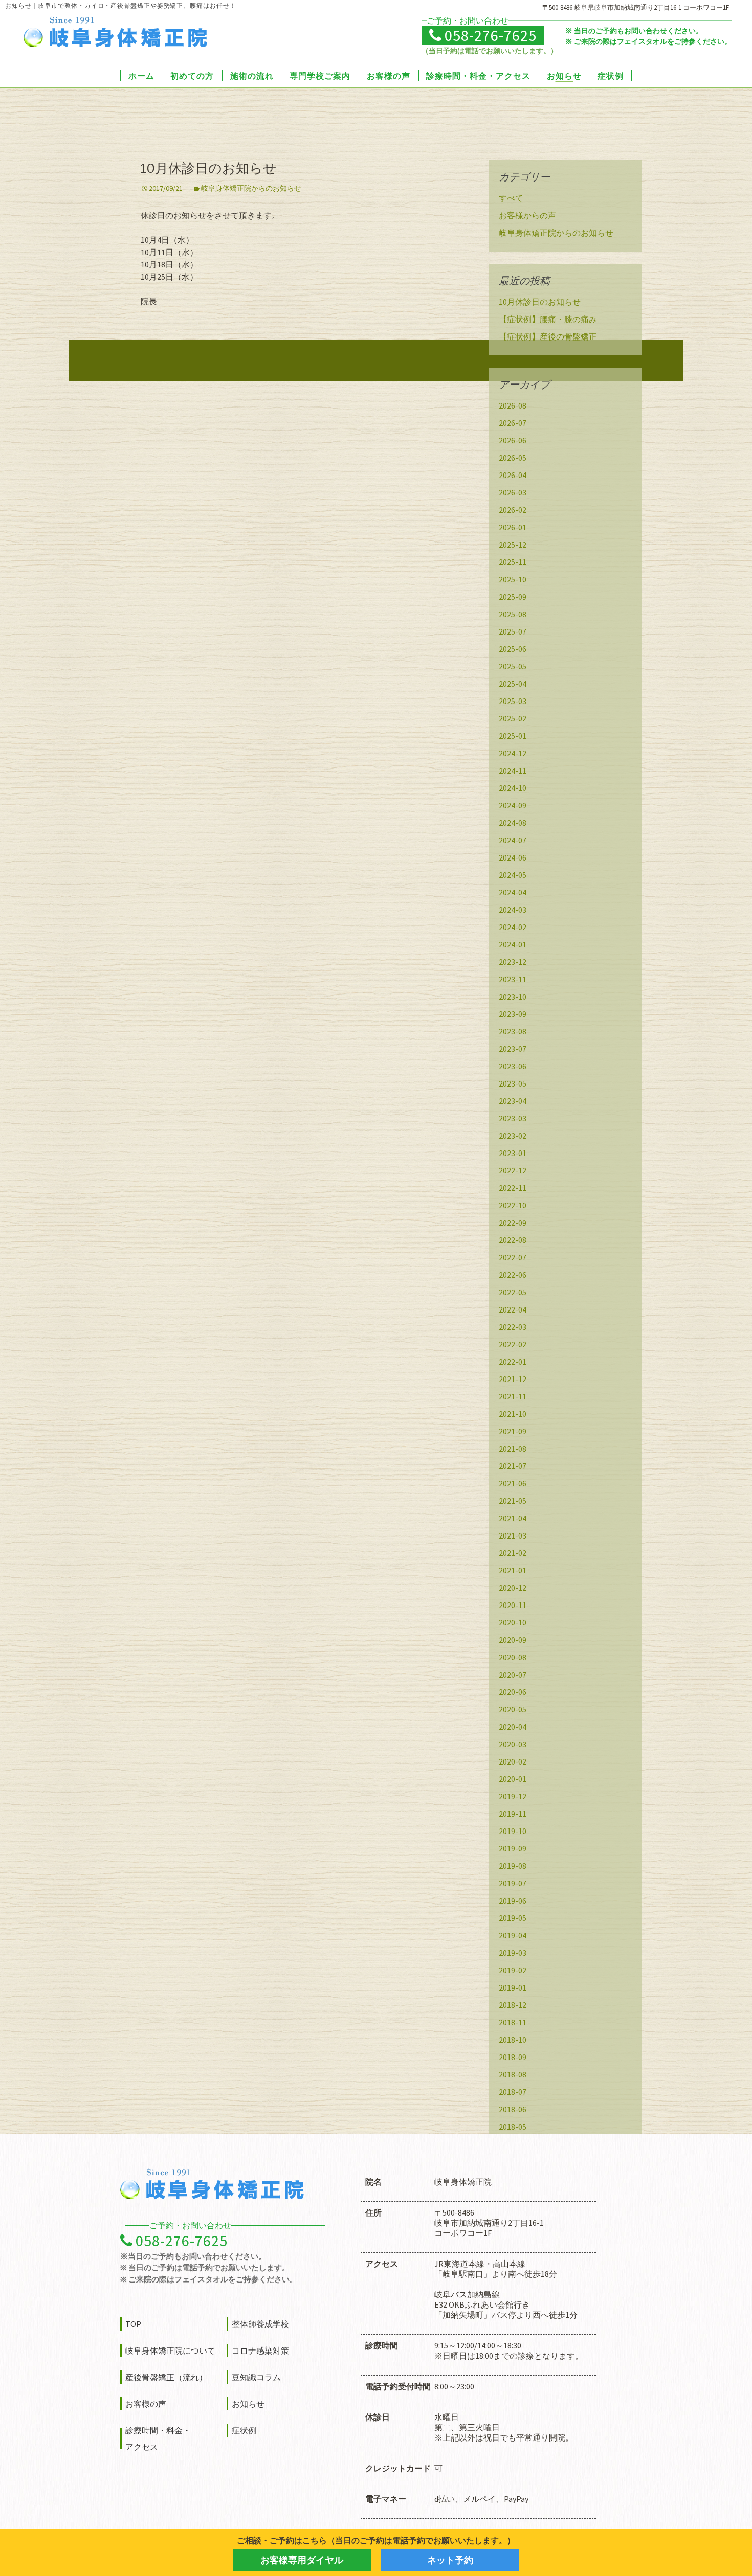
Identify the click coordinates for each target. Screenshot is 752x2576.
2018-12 (513, 2005)
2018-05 (513, 2127)
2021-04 (513, 1518)
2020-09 (513, 1640)
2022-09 (513, 1223)
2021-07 (513, 1466)
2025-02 (513, 718)
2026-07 (513, 423)
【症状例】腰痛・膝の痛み (548, 319)
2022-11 (513, 1188)
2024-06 (513, 857)
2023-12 (513, 962)
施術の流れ (252, 76)
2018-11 (513, 2022)
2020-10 (513, 1622)
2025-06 (513, 649)
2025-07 (513, 631)
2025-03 (513, 701)
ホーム (141, 76)
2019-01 (513, 1987)
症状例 (611, 76)
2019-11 (513, 1814)
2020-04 (513, 1727)
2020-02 (513, 1761)
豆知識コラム (256, 2377)
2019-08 (513, 1866)
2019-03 (513, 1953)
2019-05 (513, 1918)
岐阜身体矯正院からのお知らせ (251, 188)
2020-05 (513, 1709)
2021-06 (513, 1483)
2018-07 (513, 2092)
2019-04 (513, 1935)
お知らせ (564, 76)
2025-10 (513, 579)
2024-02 (513, 927)
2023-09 (513, 1014)
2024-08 (513, 823)
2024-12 (513, 753)
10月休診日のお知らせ (209, 168)
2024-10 (513, 788)
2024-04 (513, 892)
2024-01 (513, 944)
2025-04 (513, 684)
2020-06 (513, 1692)
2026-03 (513, 492)
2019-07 (513, 1883)
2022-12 (513, 1170)
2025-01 (513, 736)
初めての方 (192, 76)
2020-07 (513, 1675)
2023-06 (513, 1066)
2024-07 (513, 840)
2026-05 (513, 458)
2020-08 (513, 1657)
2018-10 (513, 2040)
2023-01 (513, 1153)
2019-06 (513, 1901)
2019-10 (513, 1831)
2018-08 (513, 2074)
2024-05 (513, 875)
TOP (133, 2324)
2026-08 (513, 405)
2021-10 (513, 1414)
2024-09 (513, 805)
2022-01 (513, 1362)
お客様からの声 (527, 215)
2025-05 (513, 666)
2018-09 (513, 2057)
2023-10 (513, 997)
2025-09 (513, 597)
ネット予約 (450, 2560)
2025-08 (513, 614)
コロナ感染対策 (260, 2351)
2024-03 (513, 910)
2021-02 (513, 1553)
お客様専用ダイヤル (302, 2560)
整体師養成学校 (260, 2324)
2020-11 (513, 1605)
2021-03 (513, 1535)
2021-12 (513, 1379)
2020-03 (513, 1744)
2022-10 (513, 1205)
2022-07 (513, 1257)
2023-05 (513, 1083)
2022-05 (513, 1292)
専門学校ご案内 (320, 76)
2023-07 (513, 1049)
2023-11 (513, 979)
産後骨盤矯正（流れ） (166, 2377)
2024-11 (513, 771)
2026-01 (513, 527)
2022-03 (513, 1327)
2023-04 (513, 1101)
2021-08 (513, 1449)
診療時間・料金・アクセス (478, 76)
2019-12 (513, 1796)
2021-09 (513, 1431)
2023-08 (513, 1031)
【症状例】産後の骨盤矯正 (548, 336)
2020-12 (513, 1588)
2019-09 (513, 1848)
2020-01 (513, 1779)
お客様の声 (389, 76)
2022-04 (513, 1309)
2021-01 (513, 1570)
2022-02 (513, 1344)
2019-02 (513, 1970)
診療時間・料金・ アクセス (158, 2438)
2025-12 (513, 545)
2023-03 (513, 1118)
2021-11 (513, 1396)
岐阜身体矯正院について (170, 2351)
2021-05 (513, 1501)
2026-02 (513, 510)
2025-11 (513, 562)
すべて (511, 198)
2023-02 (513, 1136)
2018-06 (513, 2109)
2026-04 (513, 475)
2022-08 (513, 1240)
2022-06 (513, 1275)
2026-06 (513, 440)
